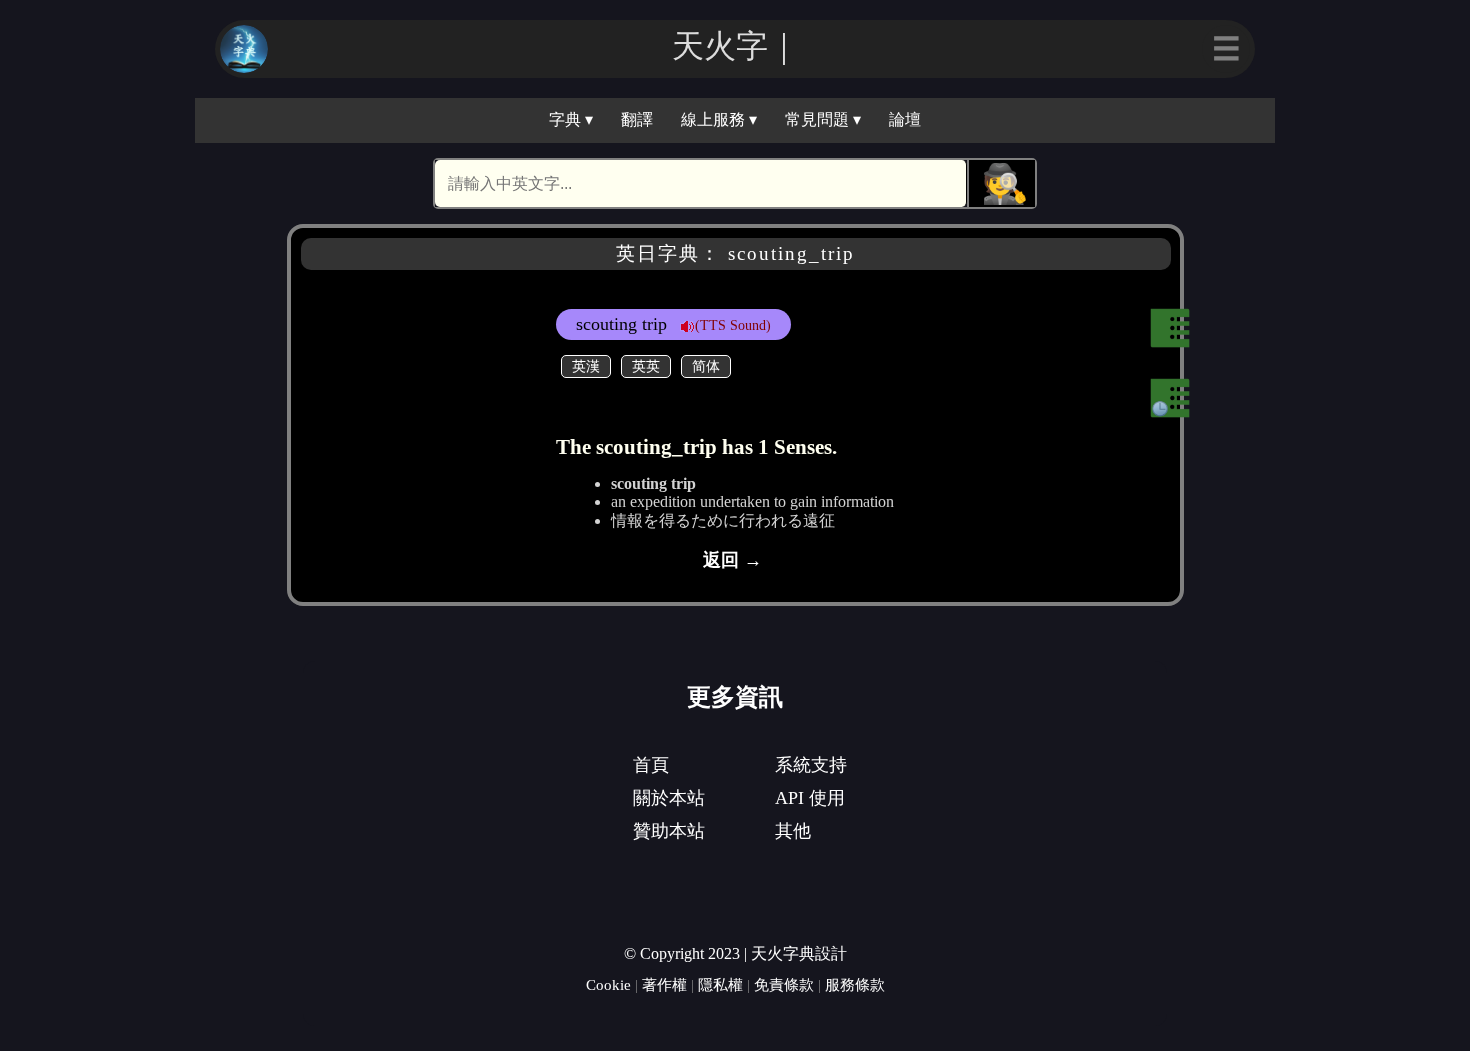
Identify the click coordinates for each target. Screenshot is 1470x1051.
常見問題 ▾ (823, 119)
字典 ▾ (571, 119)
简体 (706, 366)
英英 (646, 366)
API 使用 (810, 798)
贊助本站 (669, 831)
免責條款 (784, 984)
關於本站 (669, 798)
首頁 (651, 765)
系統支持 (811, 765)
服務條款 (855, 984)
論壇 (905, 119)
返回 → (732, 560)
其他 (793, 831)
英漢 (586, 366)
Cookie (608, 984)
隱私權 (720, 984)
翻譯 (637, 119)
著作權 (664, 984)
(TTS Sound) (733, 325)
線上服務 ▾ (719, 119)
